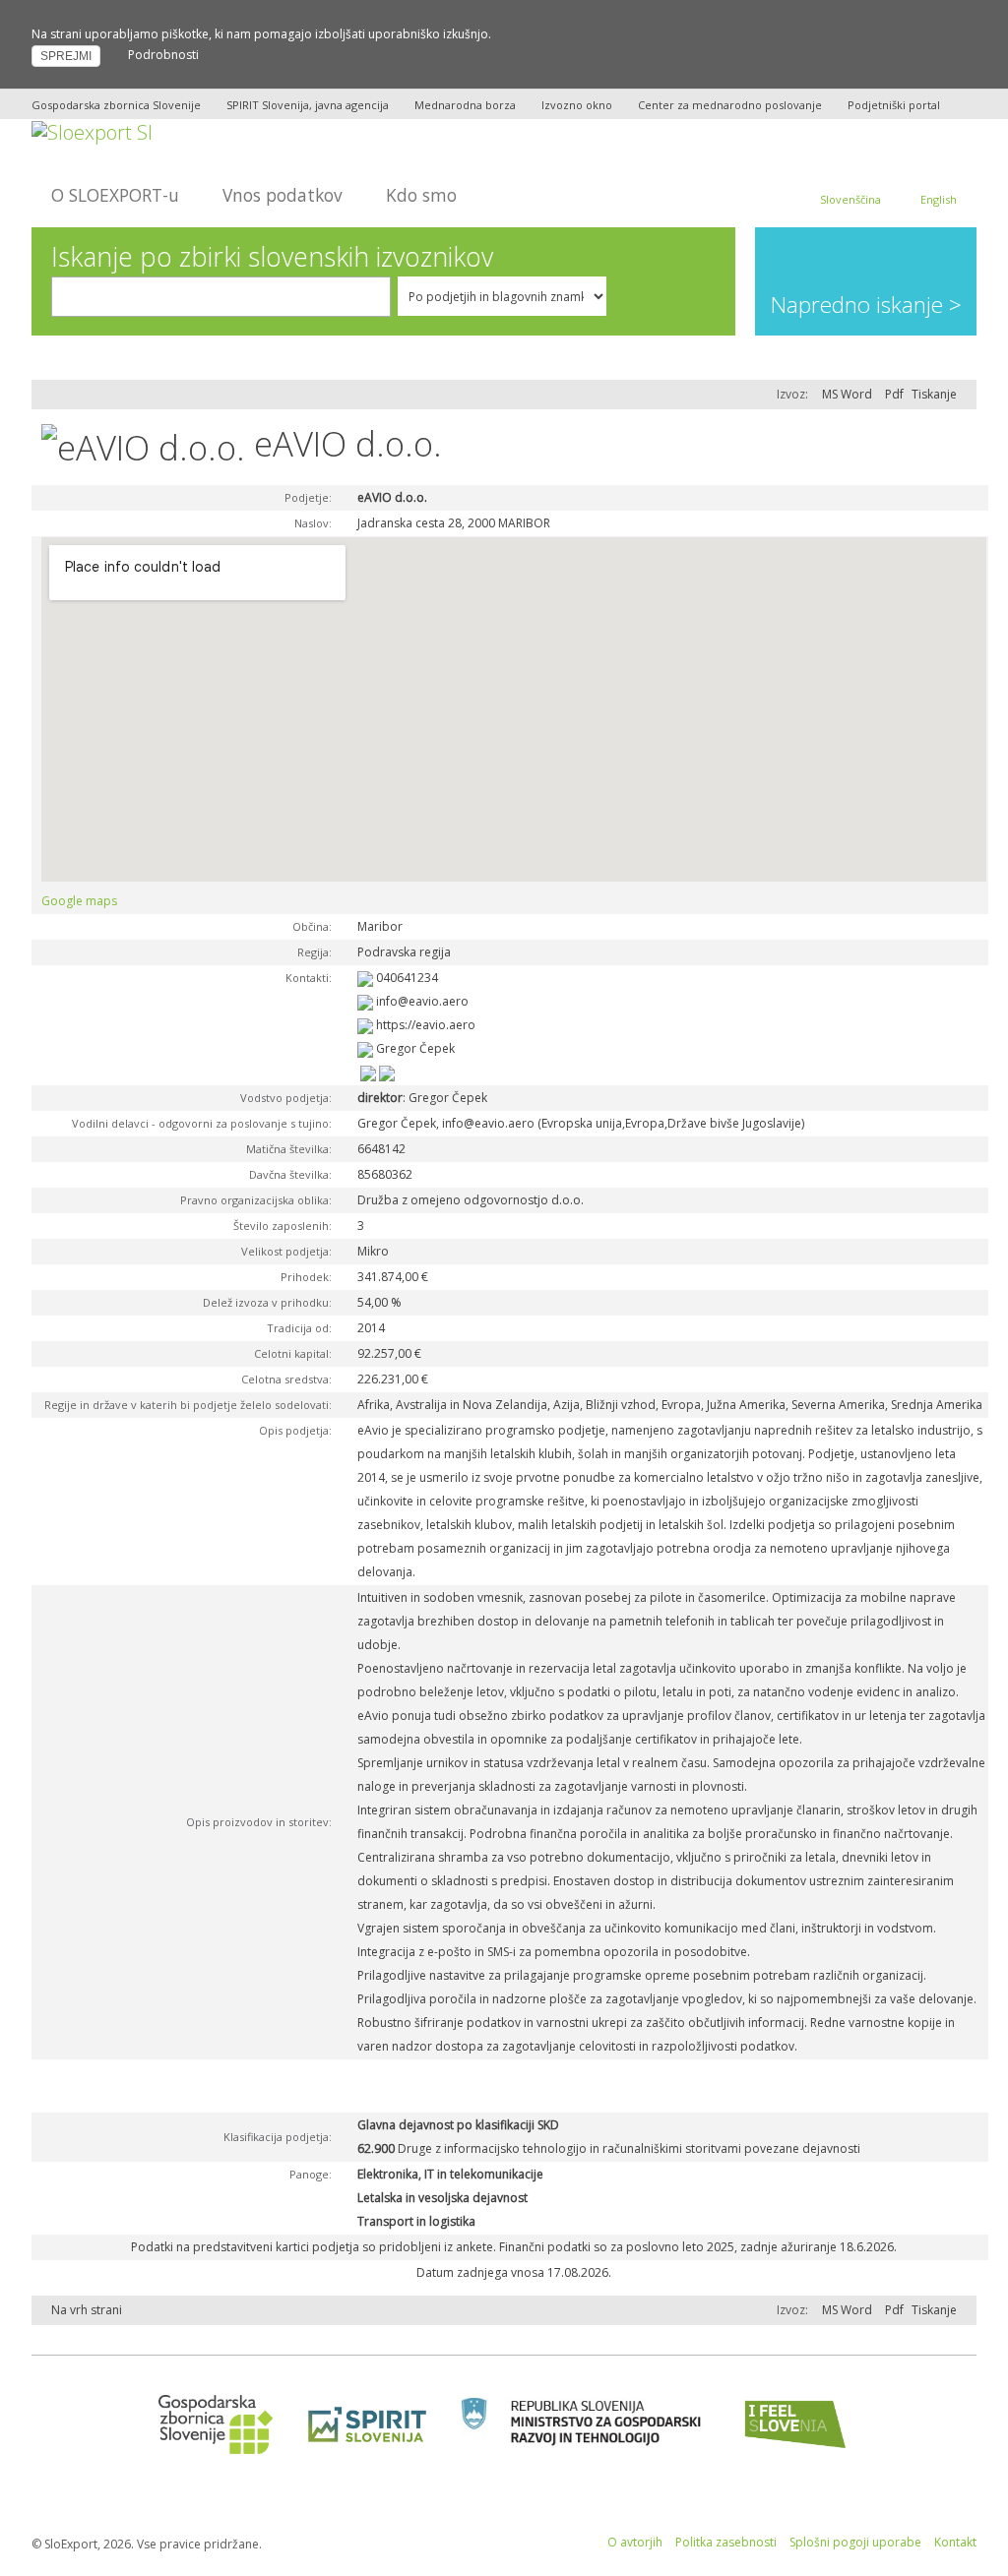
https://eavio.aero (426, 1025)
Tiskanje (934, 394)
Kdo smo (421, 195)
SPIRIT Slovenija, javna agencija (308, 105)
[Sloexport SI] (92, 130)
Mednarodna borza (465, 105)
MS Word (847, 394)
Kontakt (955, 2542)
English (939, 199)
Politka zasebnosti (726, 2542)
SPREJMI (66, 56)
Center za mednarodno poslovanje (730, 105)
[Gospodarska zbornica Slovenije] (209, 2424)
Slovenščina (850, 199)
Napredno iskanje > (866, 305)
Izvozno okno (577, 105)
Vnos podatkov (283, 195)
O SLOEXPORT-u (115, 195)
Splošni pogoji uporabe (855, 2542)
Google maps (79, 901)
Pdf (894, 394)
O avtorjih (635, 2542)
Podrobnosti (163, 55)
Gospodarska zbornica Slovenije (116, 105)
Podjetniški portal (894, 105)
